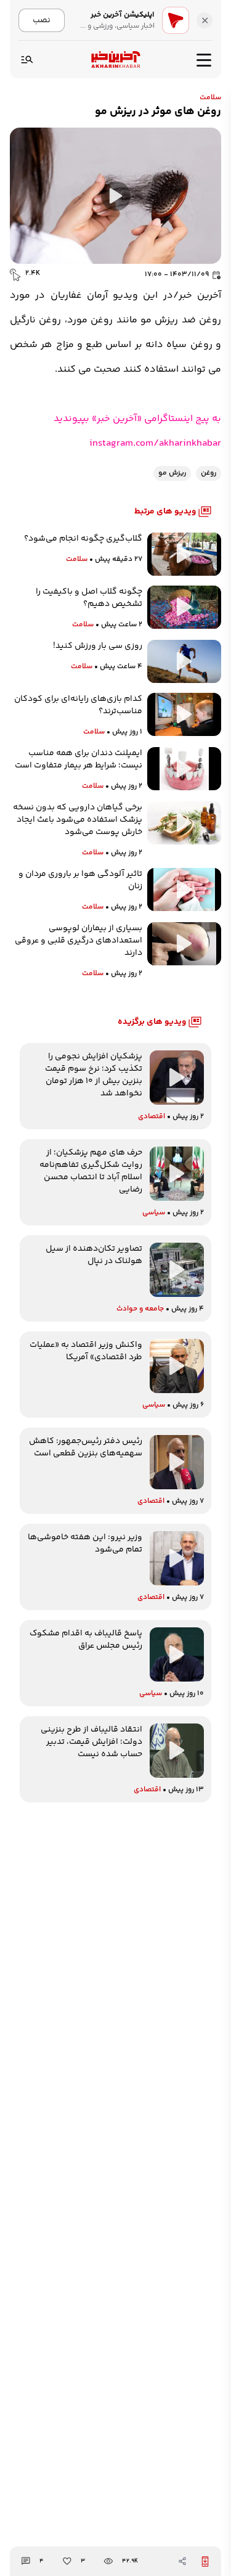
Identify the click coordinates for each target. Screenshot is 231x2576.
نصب (42, 20)
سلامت (210, 98)
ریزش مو (172, 473)
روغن (209, 473)
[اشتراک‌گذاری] (182, 2561)
